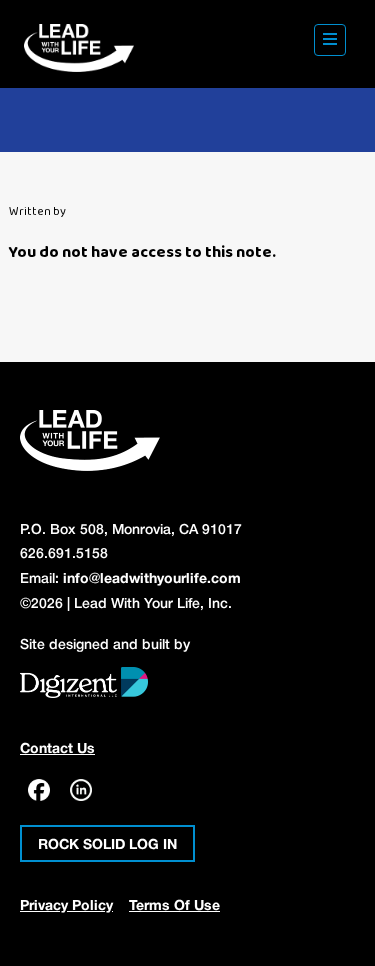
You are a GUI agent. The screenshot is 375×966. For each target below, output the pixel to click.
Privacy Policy (66, 906)
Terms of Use (174, 906)
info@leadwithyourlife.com (152, 579)
